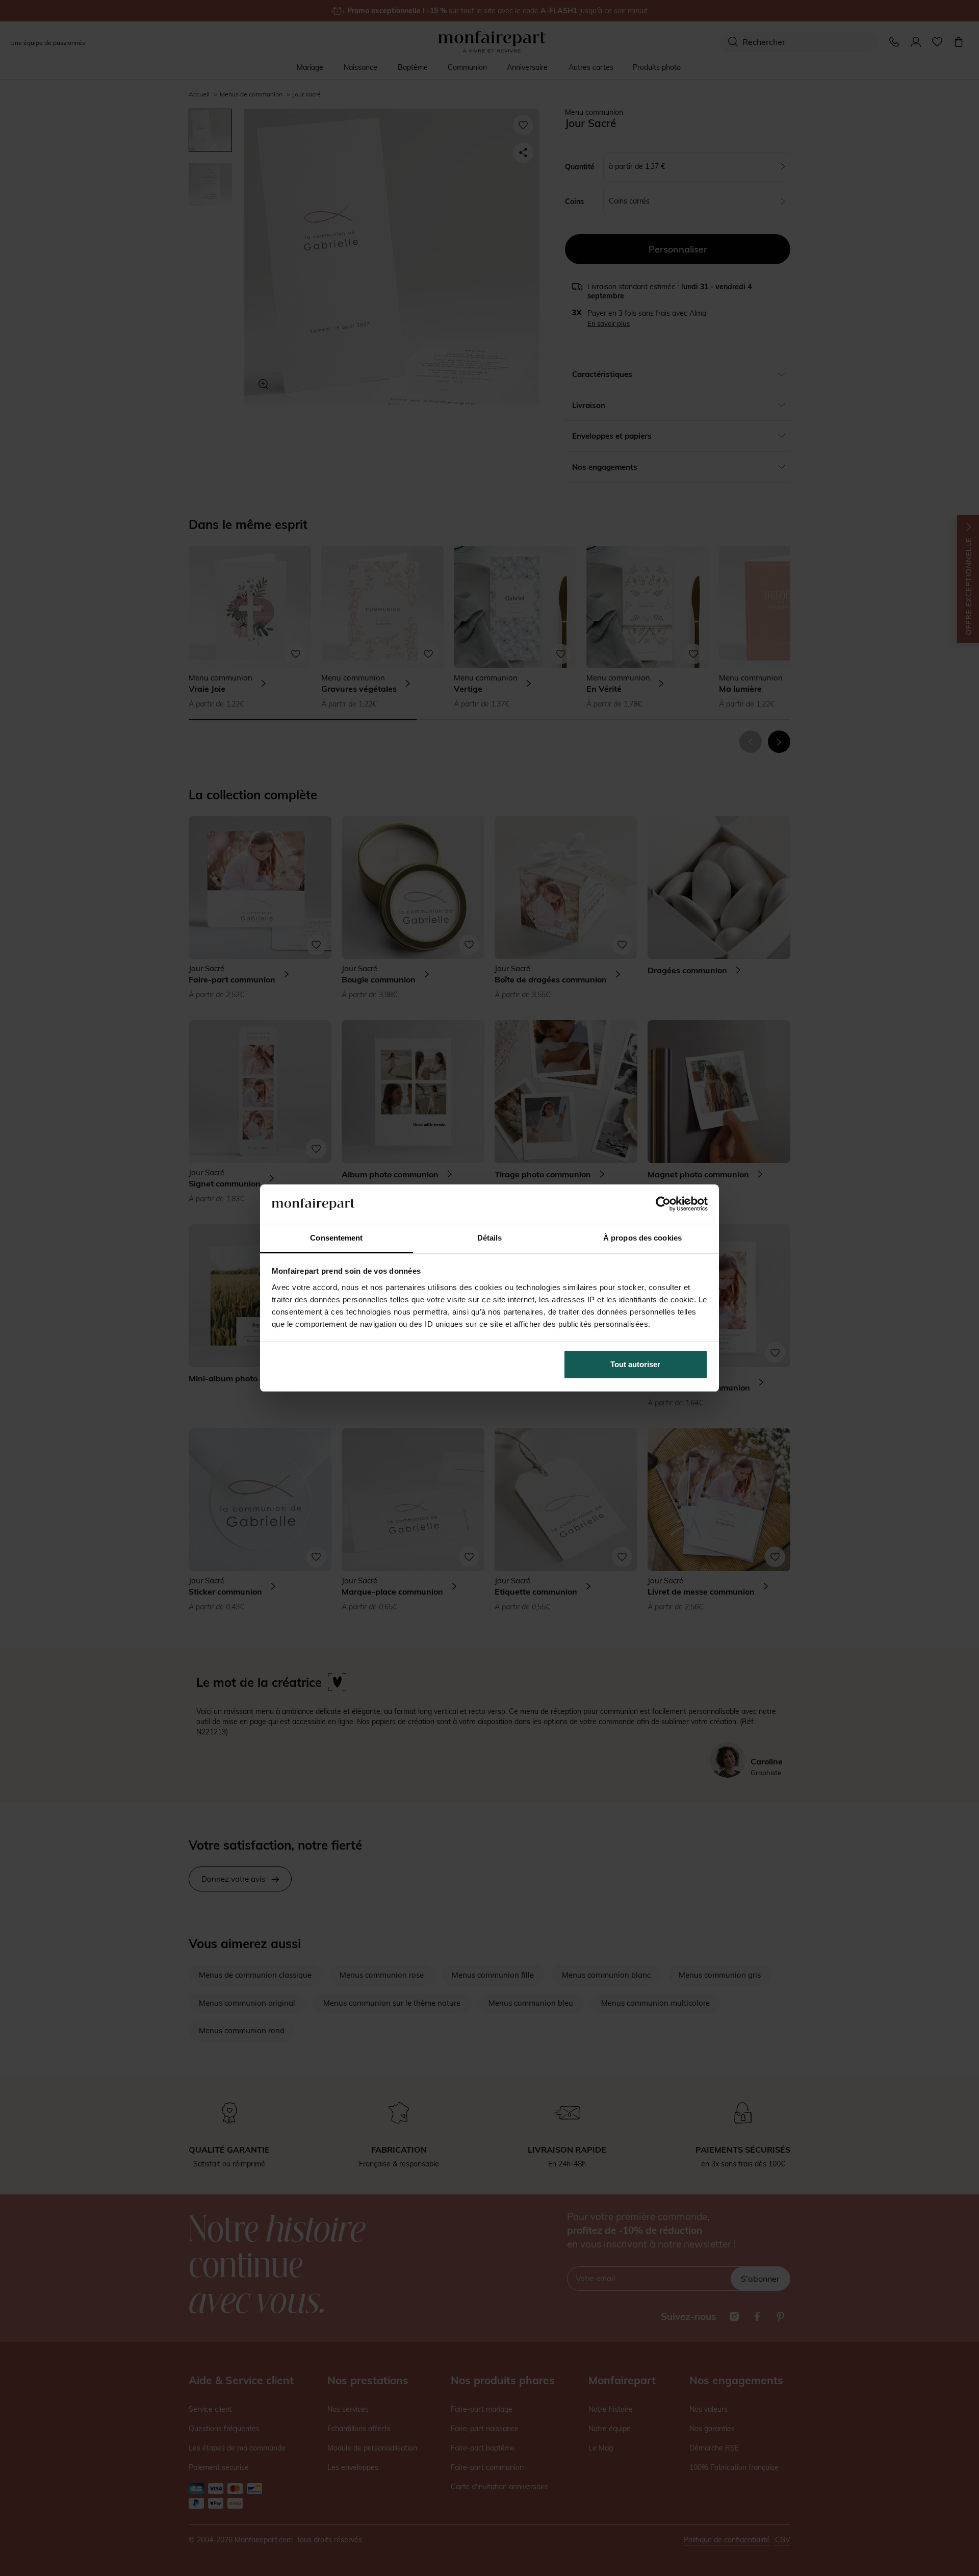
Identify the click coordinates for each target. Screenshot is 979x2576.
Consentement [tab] (336, 1238)
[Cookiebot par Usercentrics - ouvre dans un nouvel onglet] (663, 1204)
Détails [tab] (490, 1238)
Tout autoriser (635, 1364)
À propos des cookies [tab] (642, 1238)
